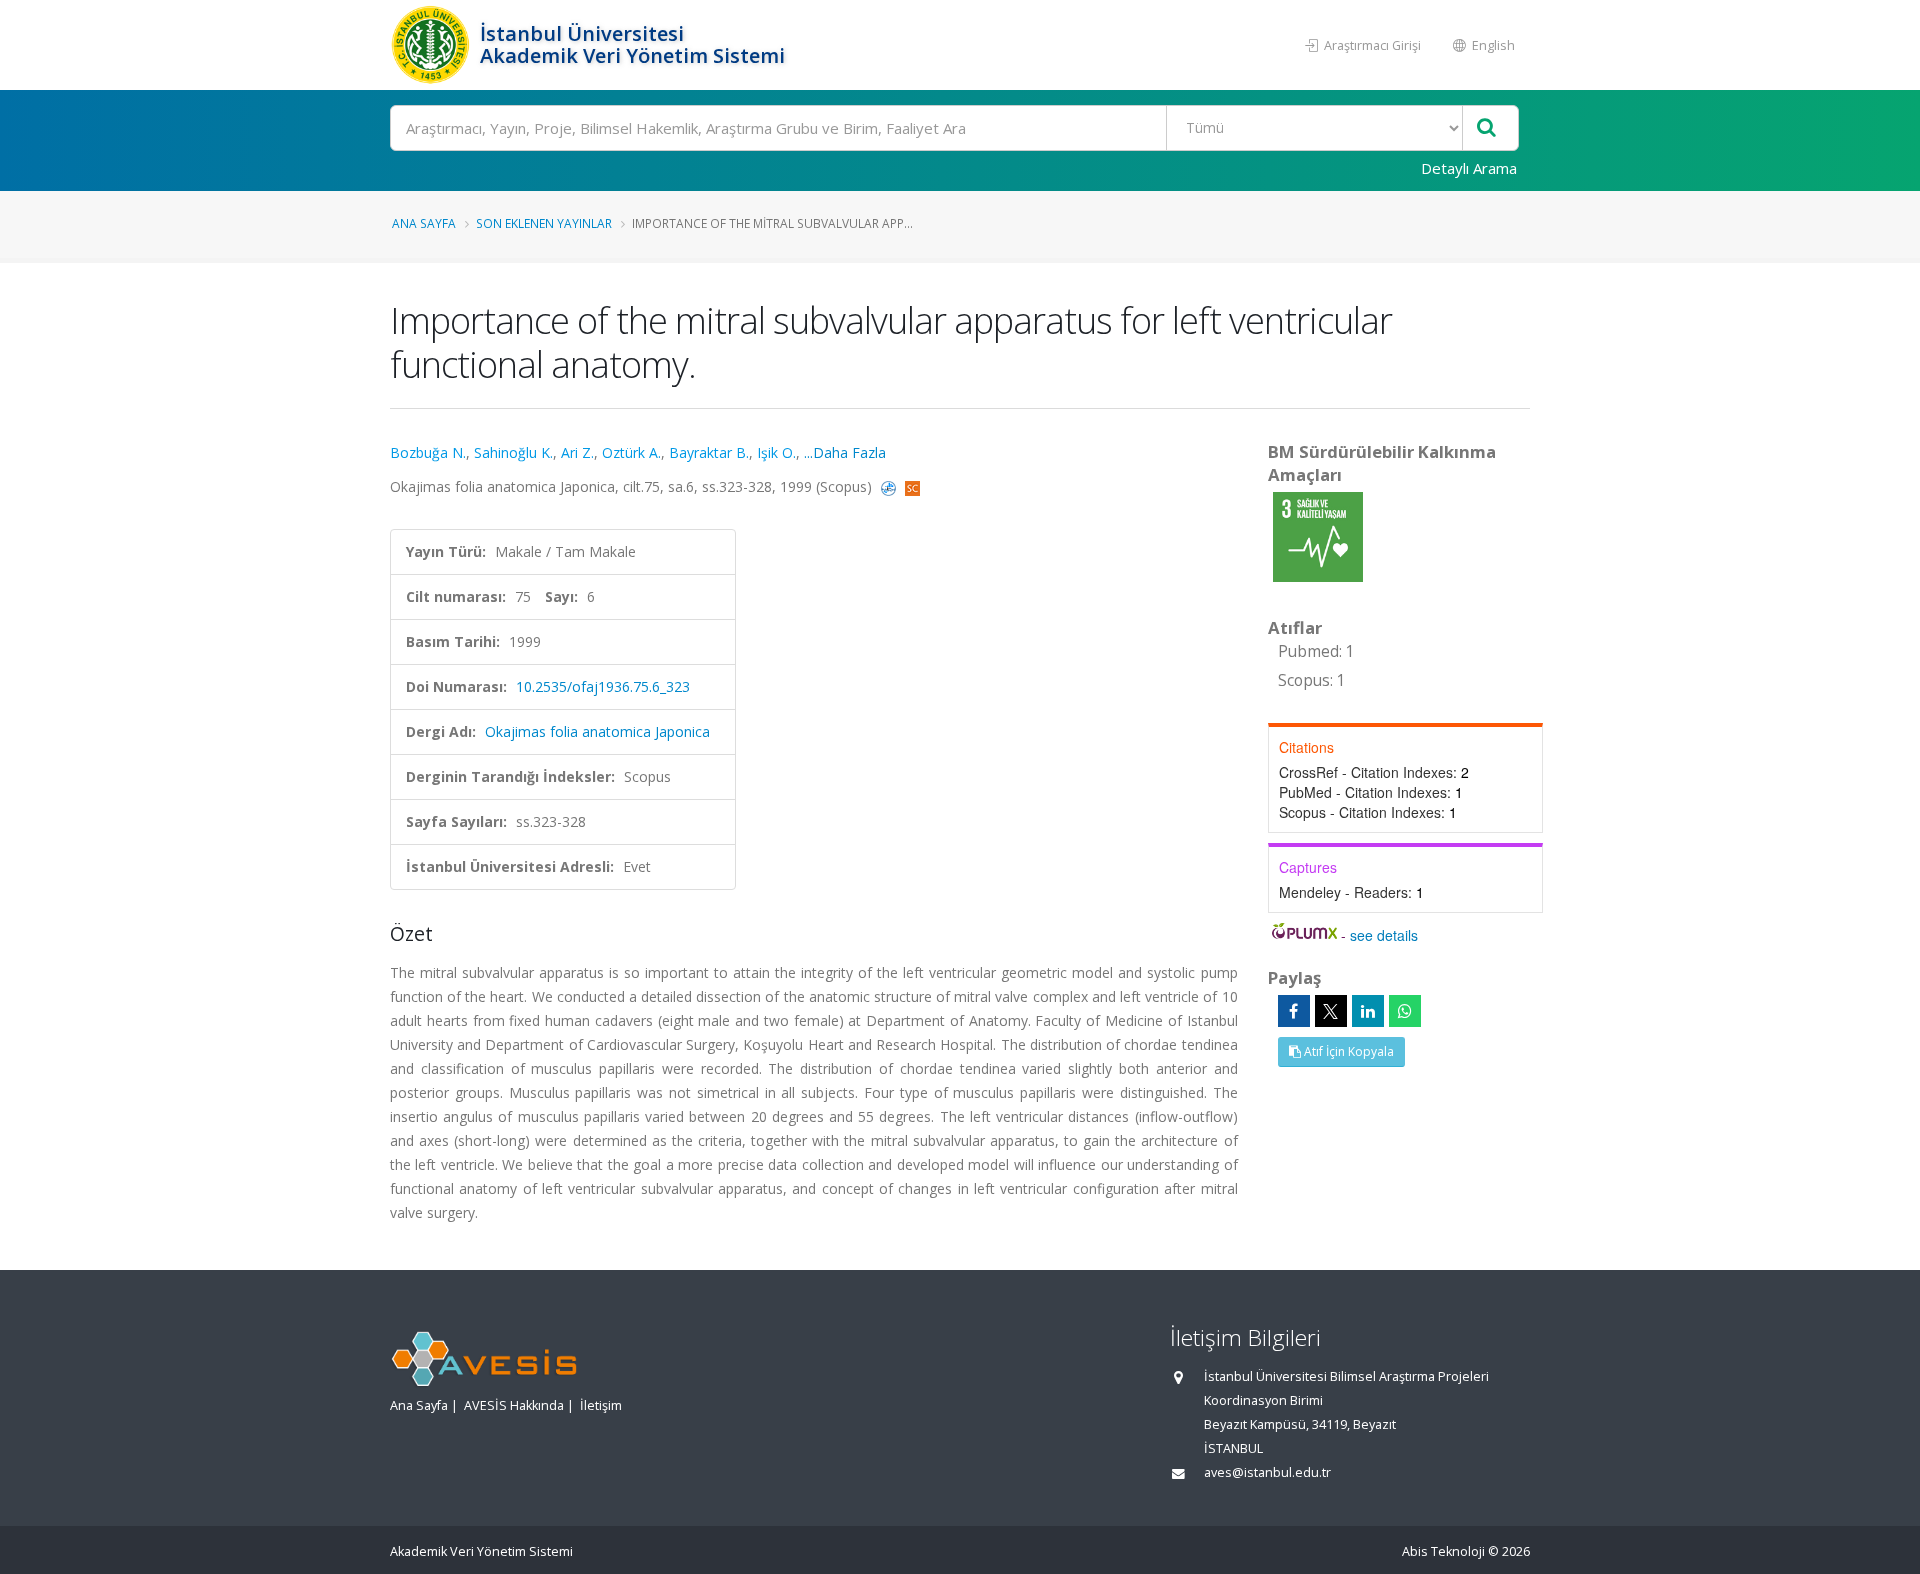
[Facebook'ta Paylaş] (1294, 1011)
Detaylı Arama (1469, 168)
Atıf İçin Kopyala (1347, 1051)
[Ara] (1486, 128)
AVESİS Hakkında (514, 1405)
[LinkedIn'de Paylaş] (1368, 1011)
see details (1384, 935)
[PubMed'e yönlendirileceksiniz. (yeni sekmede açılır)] (890, 486)
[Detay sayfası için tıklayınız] (1318, 535)
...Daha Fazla (845, 452)
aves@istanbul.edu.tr (1267, 1472)
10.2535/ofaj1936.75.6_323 (603, 686)
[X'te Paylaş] (1331, 1011)
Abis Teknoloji (1443, 1551)
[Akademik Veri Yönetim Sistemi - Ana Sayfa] (432, 45)
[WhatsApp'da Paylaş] (1405, 1011)
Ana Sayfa (424, 223)
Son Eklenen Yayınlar (544, 223)
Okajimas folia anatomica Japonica (597, 731)
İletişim (601, 1405)
